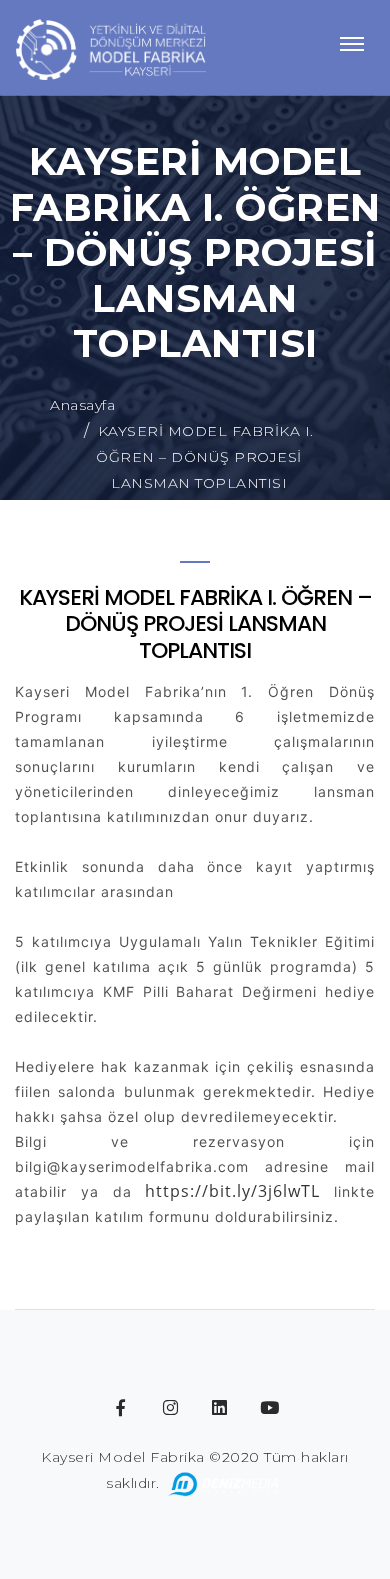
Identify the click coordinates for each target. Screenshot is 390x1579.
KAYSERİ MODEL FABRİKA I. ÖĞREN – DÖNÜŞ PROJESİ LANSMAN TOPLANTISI (205, 457)
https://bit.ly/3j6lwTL (232, 1191)
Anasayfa (82, 405)
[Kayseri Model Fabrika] (111, 48)
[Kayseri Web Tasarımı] (224, 1483)
